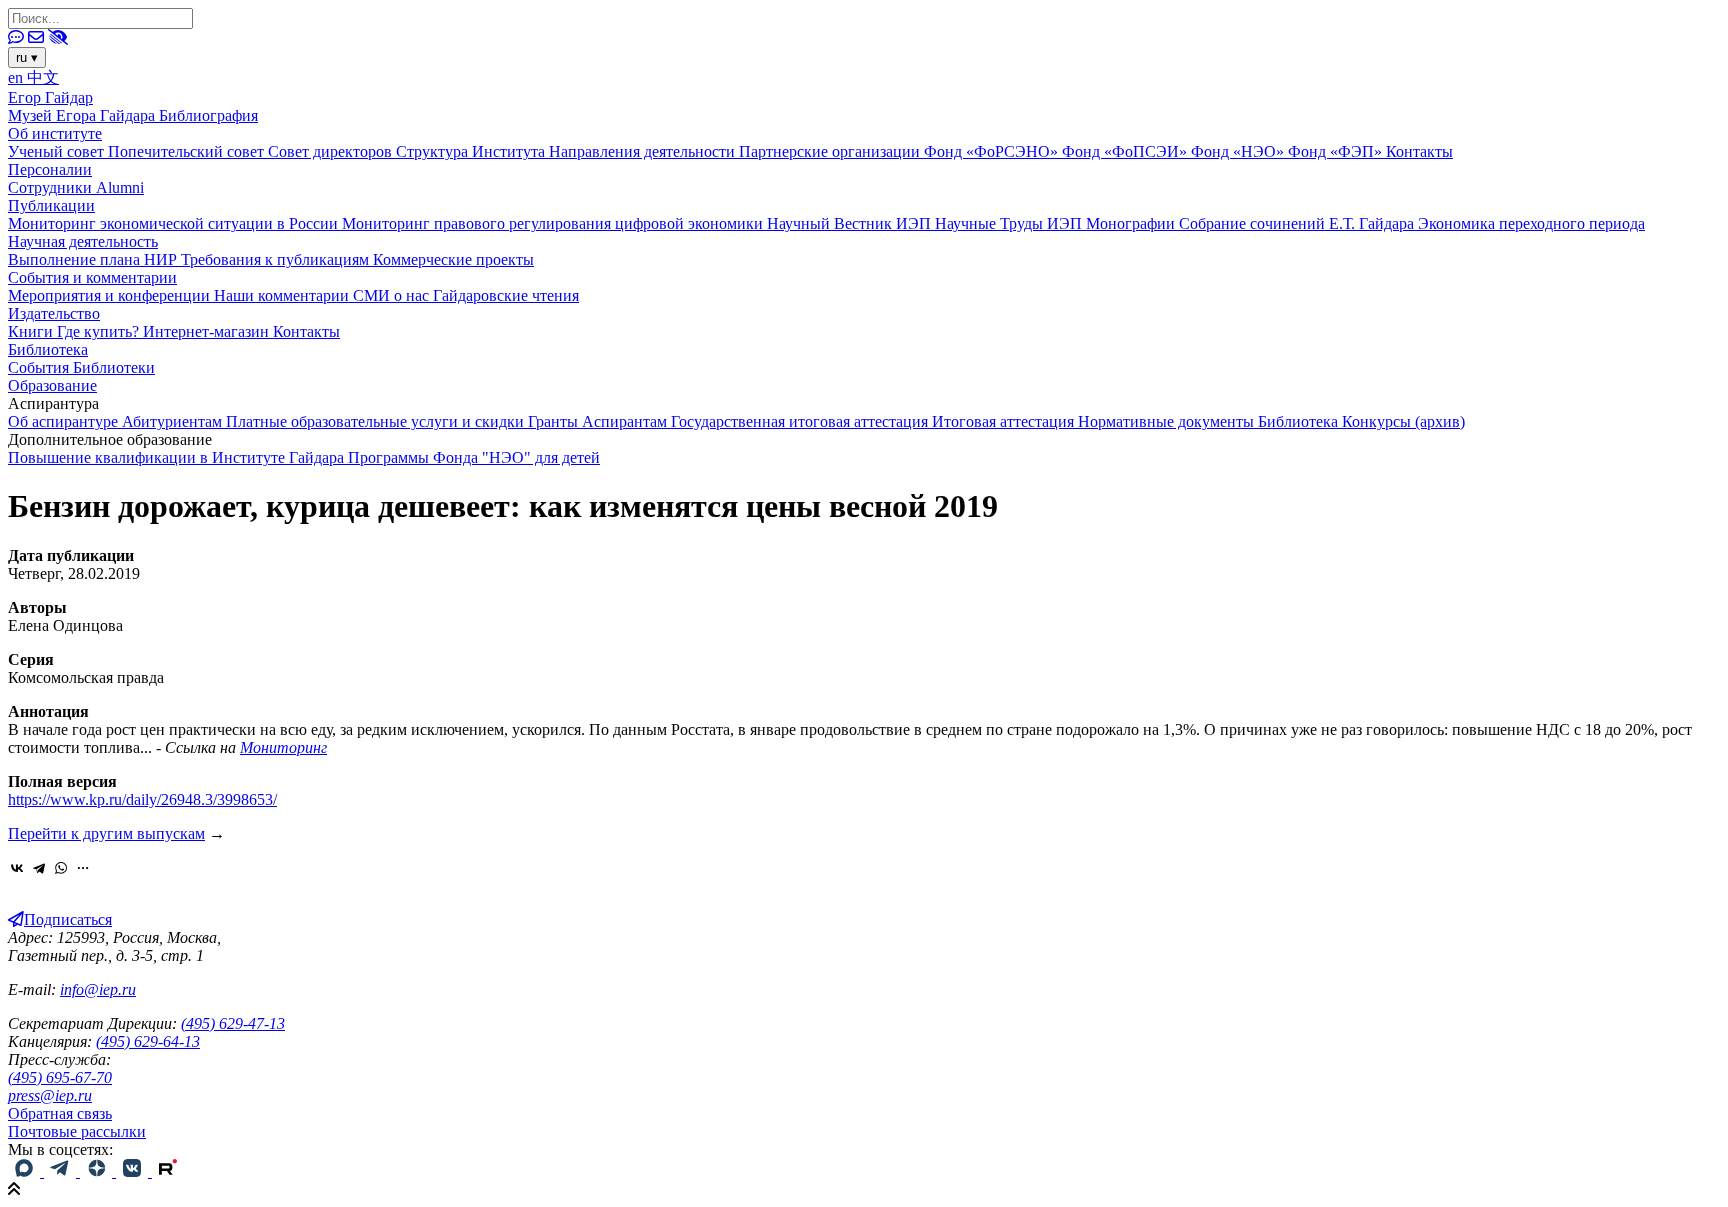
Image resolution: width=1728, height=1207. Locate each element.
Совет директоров (332, 151)
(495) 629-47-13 (233, 1023)
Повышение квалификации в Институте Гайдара (178, 457)
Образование (52, 385)
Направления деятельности (644, 151)
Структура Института (472, 151)
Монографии (1132, 223)
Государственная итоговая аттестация (801, 421)
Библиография (208, 115)
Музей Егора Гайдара (83, 115)
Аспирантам (626, 421)
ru (27, 57)
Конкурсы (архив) (1403, 421)
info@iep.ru (98, 989)
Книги (32, 331)
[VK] (134, 1171)
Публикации (51, 205)
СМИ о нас (393, 295)
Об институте (55, 133)
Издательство (54, 313)
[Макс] (26, 1171)
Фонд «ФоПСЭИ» (1126, 151)
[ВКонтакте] (17, 868)
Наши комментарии (283, 295)
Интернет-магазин (208, 331)
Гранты (555, 421)
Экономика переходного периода (1531, 223)
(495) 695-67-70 (60, 1077)
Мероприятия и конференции (111, 295)
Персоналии (50, 169)
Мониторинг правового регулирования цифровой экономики (554, 223)
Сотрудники (52, 187)
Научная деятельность (83, 241)
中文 (43, 77)
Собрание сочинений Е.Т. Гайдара (1298, 223)
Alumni (120, 187)
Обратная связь (60, 1113)
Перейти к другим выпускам (106, 833)
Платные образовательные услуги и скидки (377, 421)
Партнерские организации (831, 151)
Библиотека (48, 349)
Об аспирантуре (65, 421)
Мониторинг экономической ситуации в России (175, 223)
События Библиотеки (81, 367)
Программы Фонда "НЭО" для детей (474, 457)
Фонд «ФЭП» (1337, 151)
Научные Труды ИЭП (1010, 223)
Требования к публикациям (277, 259)
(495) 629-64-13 (148, 1041)
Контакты (1419, 151)
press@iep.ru (50, 1095)
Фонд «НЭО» (1239, 151)
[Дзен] (98, 1171)
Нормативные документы (1168, 421)
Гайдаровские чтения (506, 295)
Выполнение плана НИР (94, 259)
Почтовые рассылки (77, 1131)
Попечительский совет (188, 151)
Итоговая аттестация (1005, 421)
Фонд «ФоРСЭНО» (993, 151)
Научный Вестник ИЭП (851, 223)
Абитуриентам (174, 421)
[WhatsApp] (61, 868)
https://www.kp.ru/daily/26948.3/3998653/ (142, 799)
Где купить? (100, 331)
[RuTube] (168, 1171)
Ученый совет (58, 151)
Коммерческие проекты (453, 259)
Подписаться (68, 919)
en (17, 77)
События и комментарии (92, 277)
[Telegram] (39, 868)
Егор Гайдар (50, 97)
